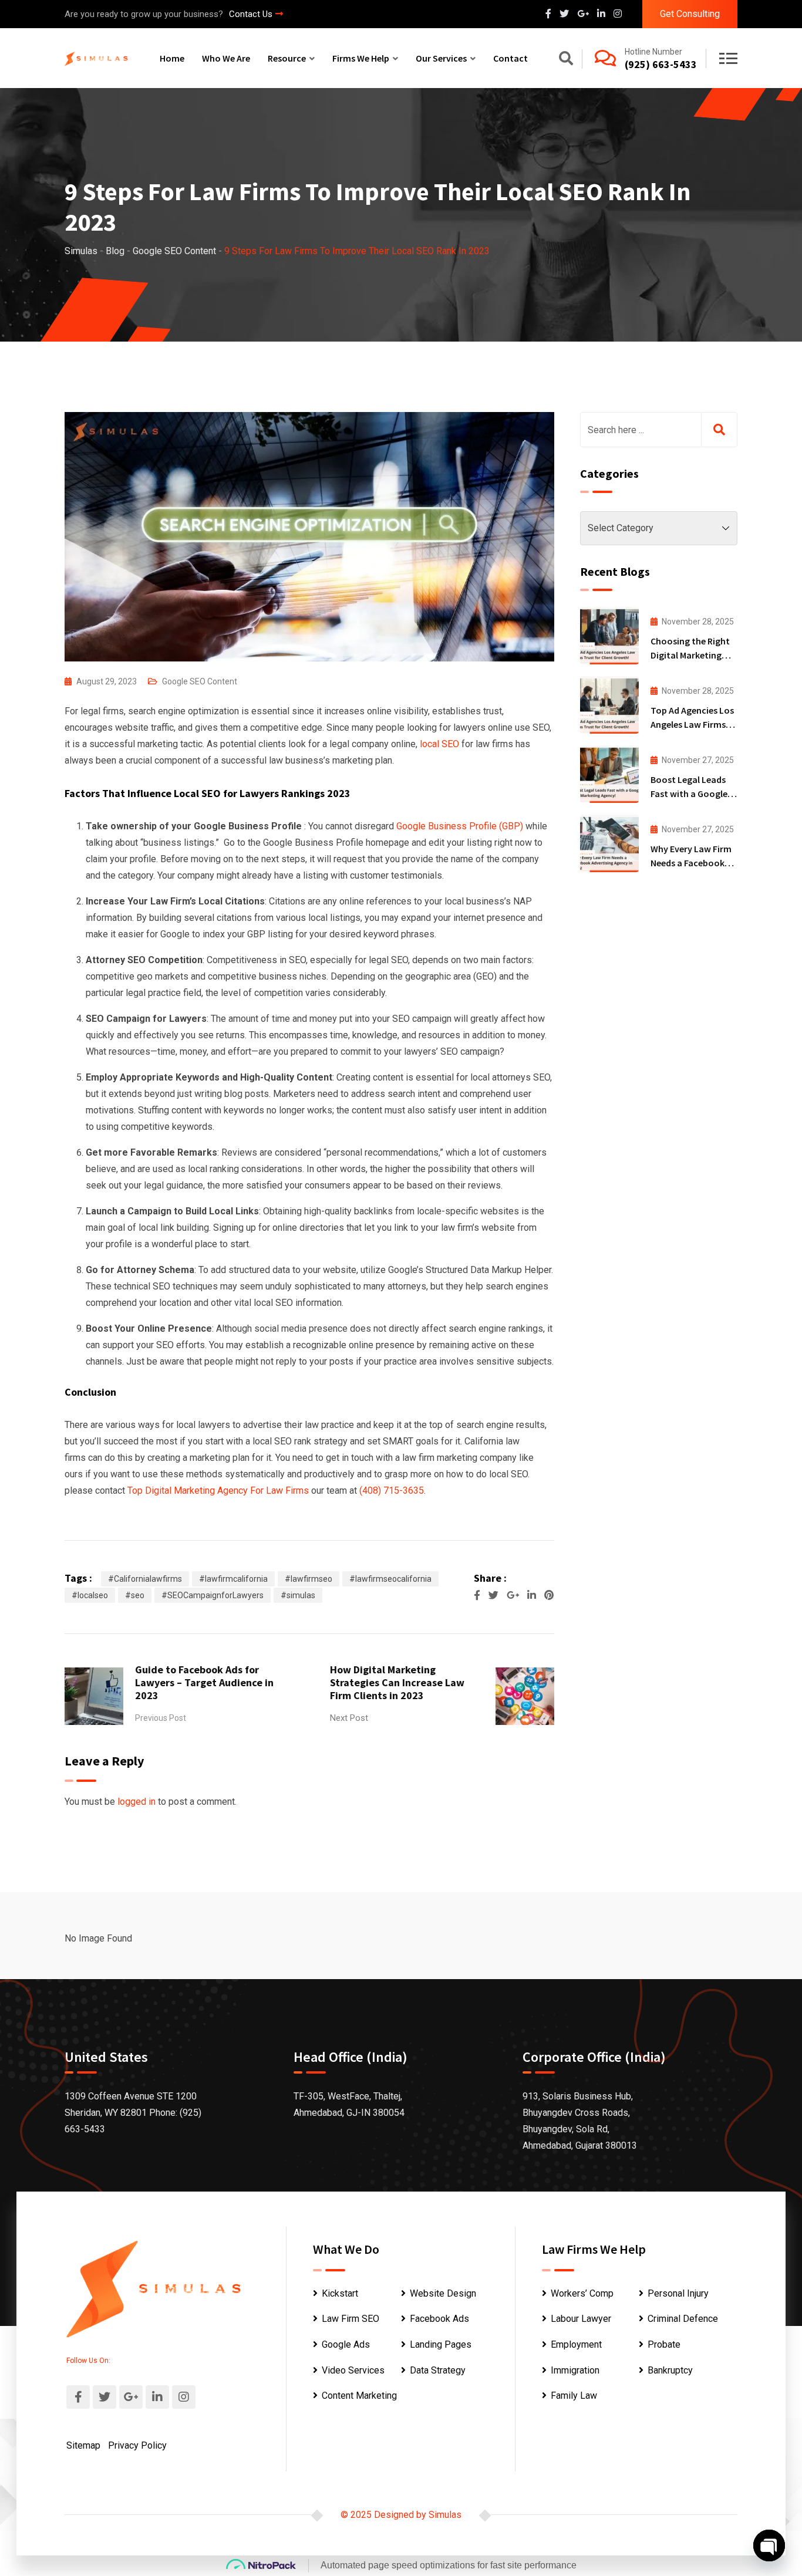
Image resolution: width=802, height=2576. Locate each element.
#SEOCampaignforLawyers (213, 1595)
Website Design (443, 2293)
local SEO (441, 744)
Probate (664, 2344)
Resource (287, 58)
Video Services (353, 2370)
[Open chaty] (769, 2545)
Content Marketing (359, 2396)
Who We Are (226, 58)
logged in (137, 1802)
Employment (576, 2344)
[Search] (566, 60)
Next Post (349, 1718)
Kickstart (340, 2293)
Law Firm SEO (351, 2319)
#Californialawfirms (145, 1579)
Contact (510, 58)
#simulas (298, 1595)
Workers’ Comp (582, 2293)
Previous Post (161, 1718)
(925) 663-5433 (661, 64)
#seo (135, 1595)
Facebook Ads (439, 2319)
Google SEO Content (200, 681)
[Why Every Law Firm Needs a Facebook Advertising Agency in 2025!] (609, 843)
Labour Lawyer (581, 2319)
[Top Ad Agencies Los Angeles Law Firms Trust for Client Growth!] (609, 705)
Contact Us (251, 14)
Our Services (441, 58)
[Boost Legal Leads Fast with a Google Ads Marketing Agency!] (609, 774)
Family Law (574, 2396)
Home (172, 58)
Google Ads (346, 2344)
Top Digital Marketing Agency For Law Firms (218, 1490)
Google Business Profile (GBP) (460, 826)
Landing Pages (441, 2344)
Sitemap (83, 2445)
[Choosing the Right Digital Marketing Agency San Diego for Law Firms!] (609, 636)
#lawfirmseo (309, 1579)
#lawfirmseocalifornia (390, 1579)
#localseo (90, 1595)
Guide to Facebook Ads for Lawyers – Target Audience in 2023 (204, 1682)
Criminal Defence (683, 2319)
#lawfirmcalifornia (233, 1579)
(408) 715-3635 (392, 1490)
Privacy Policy (137, 2445)
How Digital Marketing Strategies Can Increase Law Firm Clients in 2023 (397, 1682)
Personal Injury (678, 2293)
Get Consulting (690, 14)
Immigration (575, 2370)
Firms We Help (361, 58)
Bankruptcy (670, 2370)
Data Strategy (438, 2370)
